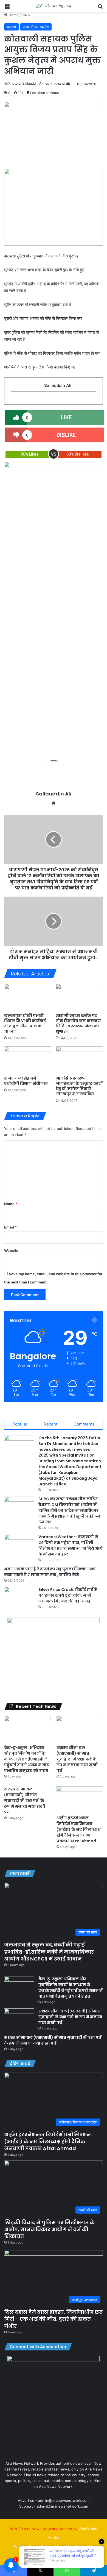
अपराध (26, 15)
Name (11, 1204)
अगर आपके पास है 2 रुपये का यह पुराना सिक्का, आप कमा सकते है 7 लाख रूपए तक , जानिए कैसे (50, 1572)
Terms (19, 2546)
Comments (84, 1424)
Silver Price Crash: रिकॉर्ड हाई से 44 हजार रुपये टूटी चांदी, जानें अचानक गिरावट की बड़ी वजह (68, 1595)
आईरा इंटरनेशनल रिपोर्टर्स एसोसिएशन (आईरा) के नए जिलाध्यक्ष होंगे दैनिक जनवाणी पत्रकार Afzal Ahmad (78, 1829)
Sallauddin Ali (55, 84)
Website (11, 1250)
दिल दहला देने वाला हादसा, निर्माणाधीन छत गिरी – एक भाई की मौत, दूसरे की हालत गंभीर (53, 2319)
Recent (50, 1424)
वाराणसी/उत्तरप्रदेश (36, 27)
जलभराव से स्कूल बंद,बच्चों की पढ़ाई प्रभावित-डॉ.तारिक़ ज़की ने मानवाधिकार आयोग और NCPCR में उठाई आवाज (49, 1952)
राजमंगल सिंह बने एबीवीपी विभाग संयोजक (26, 1081)
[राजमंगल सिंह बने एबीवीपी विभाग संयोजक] (28, 1060)
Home (13, 15)
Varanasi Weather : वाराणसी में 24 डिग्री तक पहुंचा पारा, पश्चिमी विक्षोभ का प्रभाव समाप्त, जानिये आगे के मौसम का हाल (71, 1545)
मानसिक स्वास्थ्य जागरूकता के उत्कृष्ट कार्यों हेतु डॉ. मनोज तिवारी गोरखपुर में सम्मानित (79, 1086)
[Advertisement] (54, 686)
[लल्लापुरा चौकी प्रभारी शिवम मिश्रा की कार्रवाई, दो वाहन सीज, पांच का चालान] (28, 997)
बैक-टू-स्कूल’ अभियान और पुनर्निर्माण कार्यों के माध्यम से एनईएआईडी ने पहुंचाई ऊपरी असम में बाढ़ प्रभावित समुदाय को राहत (27, 1759)
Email (10, 1227)
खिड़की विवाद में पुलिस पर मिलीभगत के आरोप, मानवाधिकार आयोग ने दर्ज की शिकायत (49, 2229)
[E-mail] (14, 401)
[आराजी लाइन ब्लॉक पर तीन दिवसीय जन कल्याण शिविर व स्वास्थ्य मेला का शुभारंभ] (79, 997)
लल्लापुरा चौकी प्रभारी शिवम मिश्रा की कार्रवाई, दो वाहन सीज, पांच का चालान (26, 1023)
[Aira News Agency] (54, 6)
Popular (20, 1424)
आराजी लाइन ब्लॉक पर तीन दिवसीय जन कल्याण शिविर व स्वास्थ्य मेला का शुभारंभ (78, 1023)
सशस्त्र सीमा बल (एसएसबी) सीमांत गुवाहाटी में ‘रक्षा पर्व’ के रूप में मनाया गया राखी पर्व (77, 1759)
